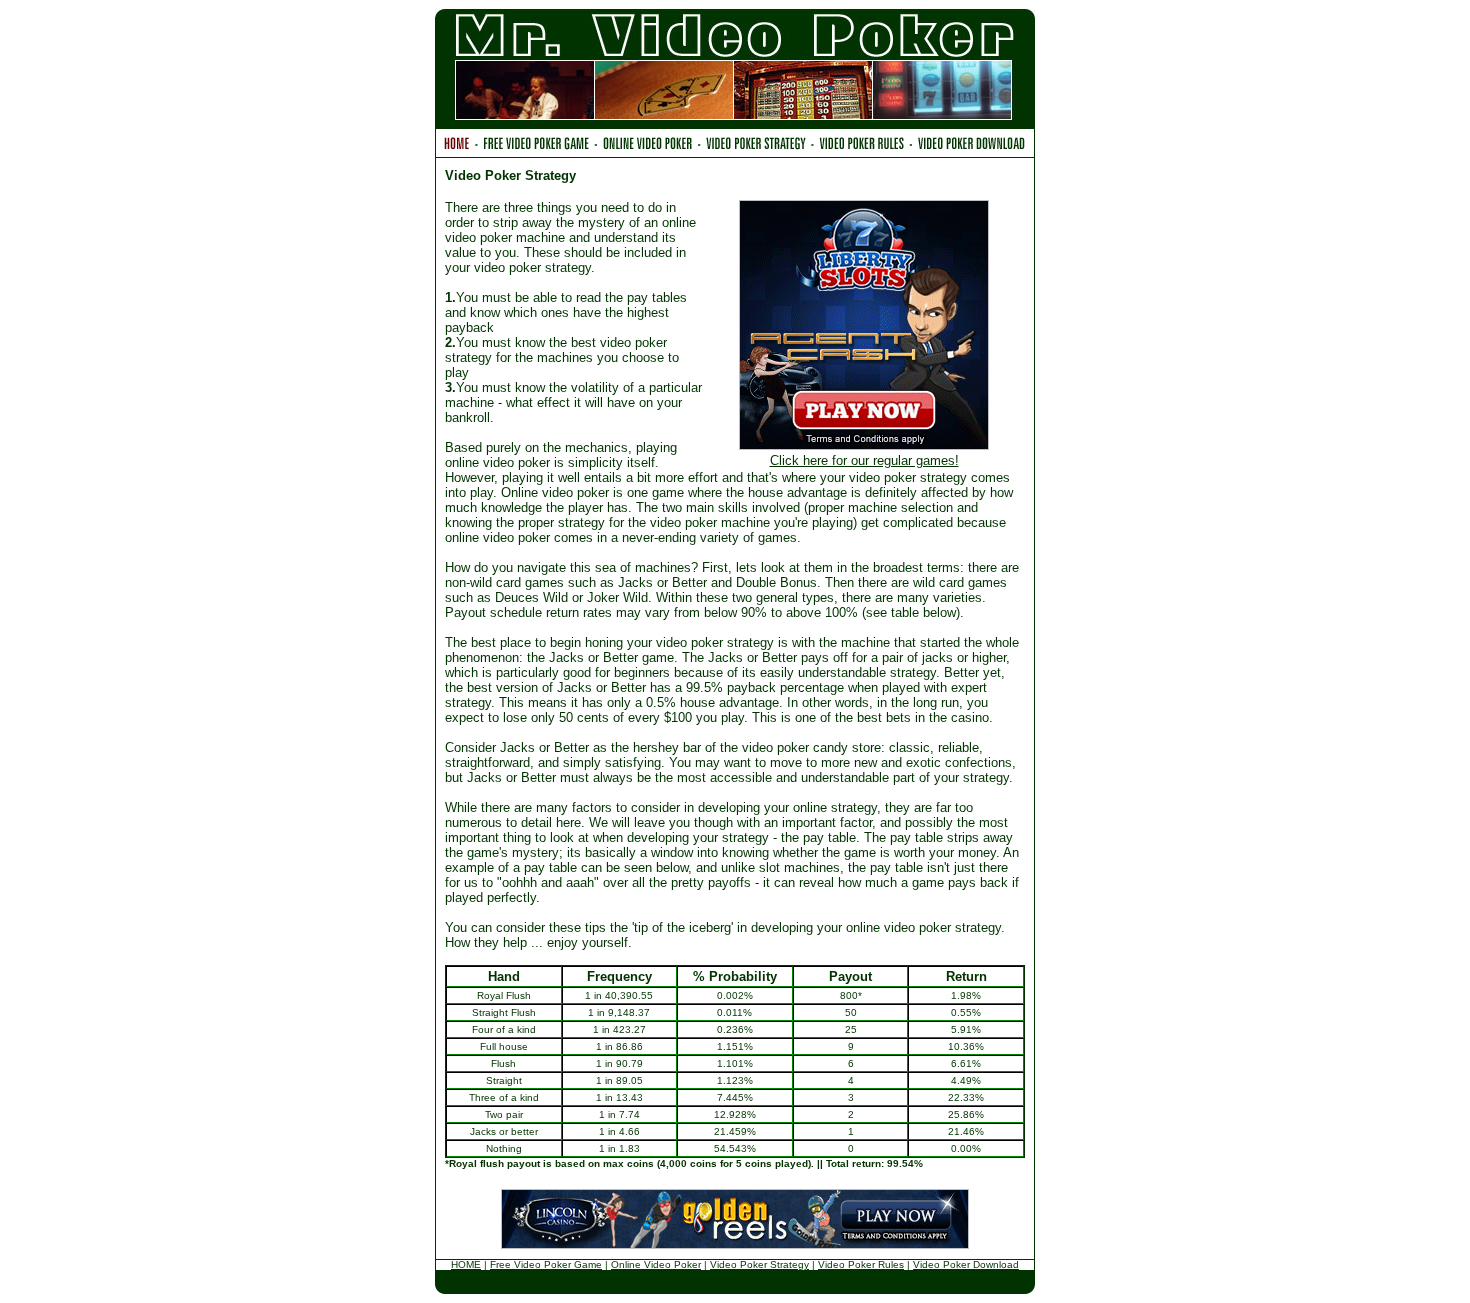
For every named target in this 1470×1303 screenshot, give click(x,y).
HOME (466, 1264)
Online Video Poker (656, 1264)
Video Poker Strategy (759, 1264)
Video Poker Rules (861, 1264)
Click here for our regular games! (864, 460)
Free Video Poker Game (546, 1264)
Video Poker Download (966, 1264)
